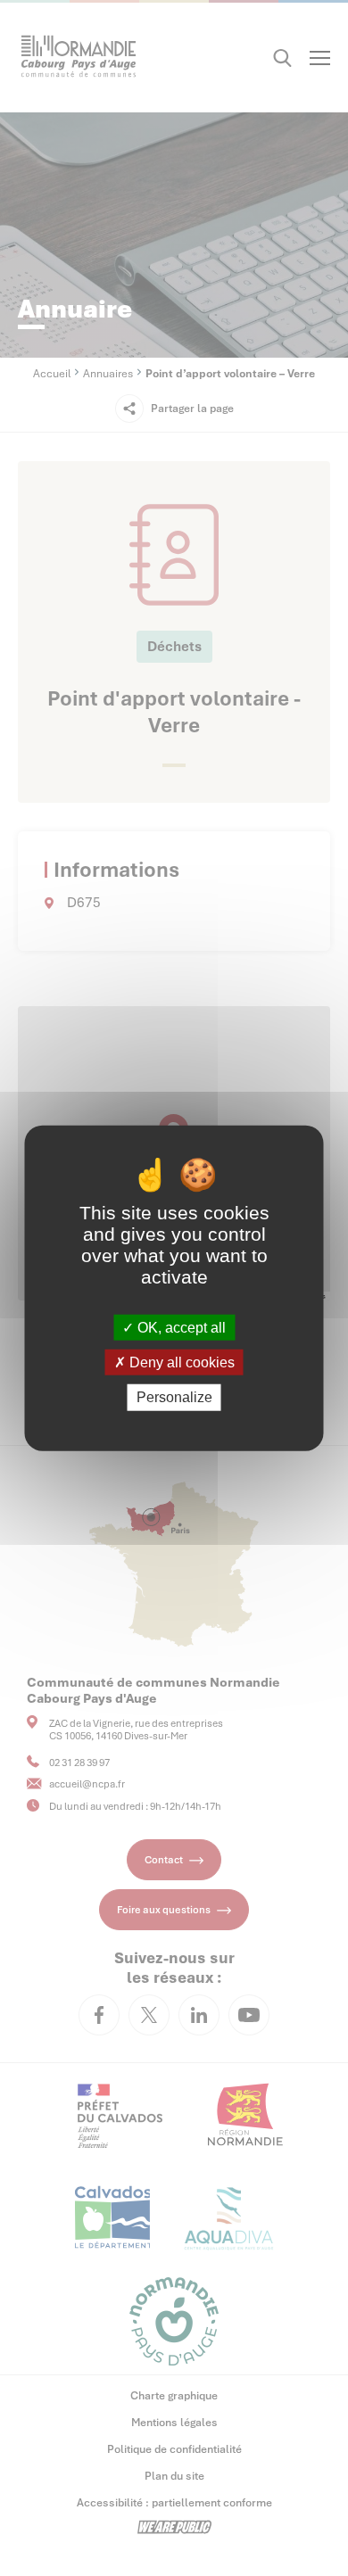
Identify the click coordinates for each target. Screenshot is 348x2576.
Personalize (174, 1397)
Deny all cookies (180, 1362)
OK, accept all (180, 1328)
